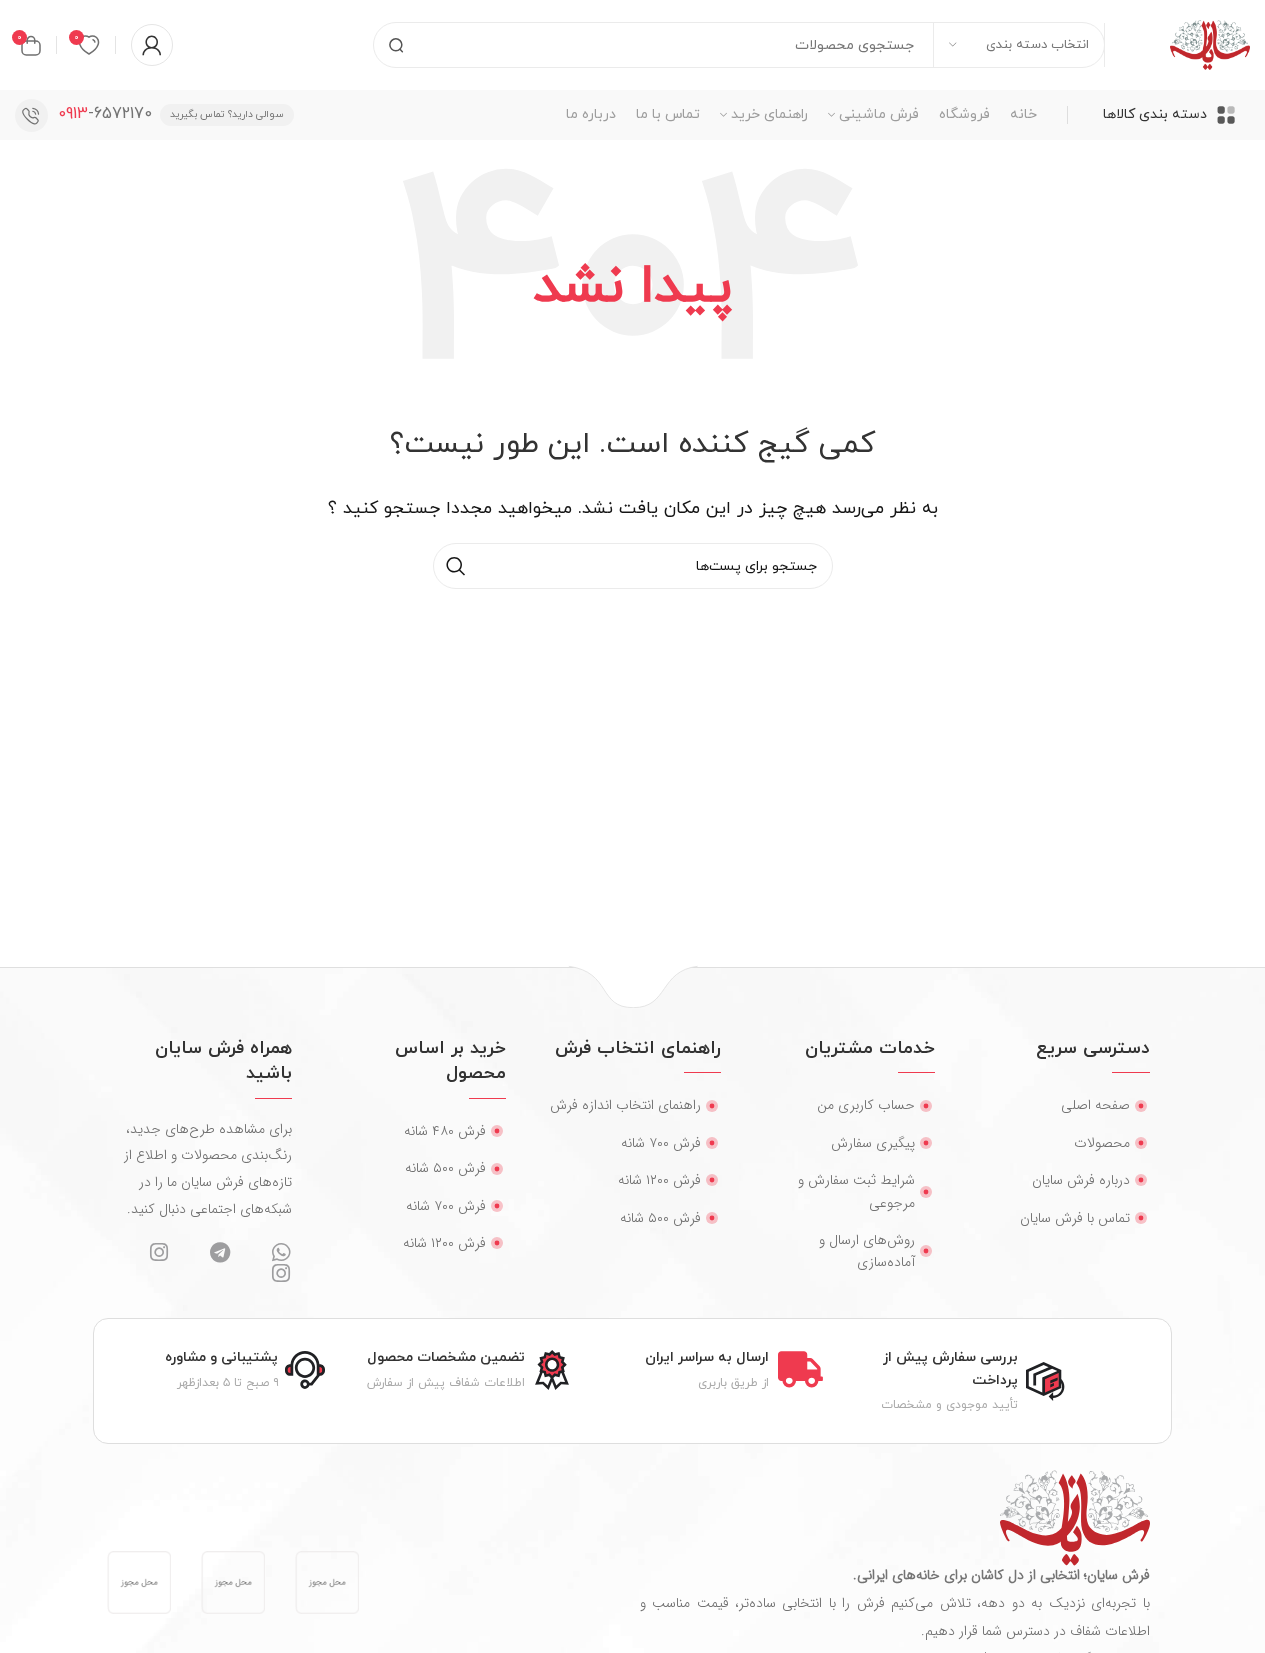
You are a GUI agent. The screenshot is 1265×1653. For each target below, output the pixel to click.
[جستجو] (396, 45)
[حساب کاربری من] (152, 45)
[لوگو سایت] (1210, 44)
